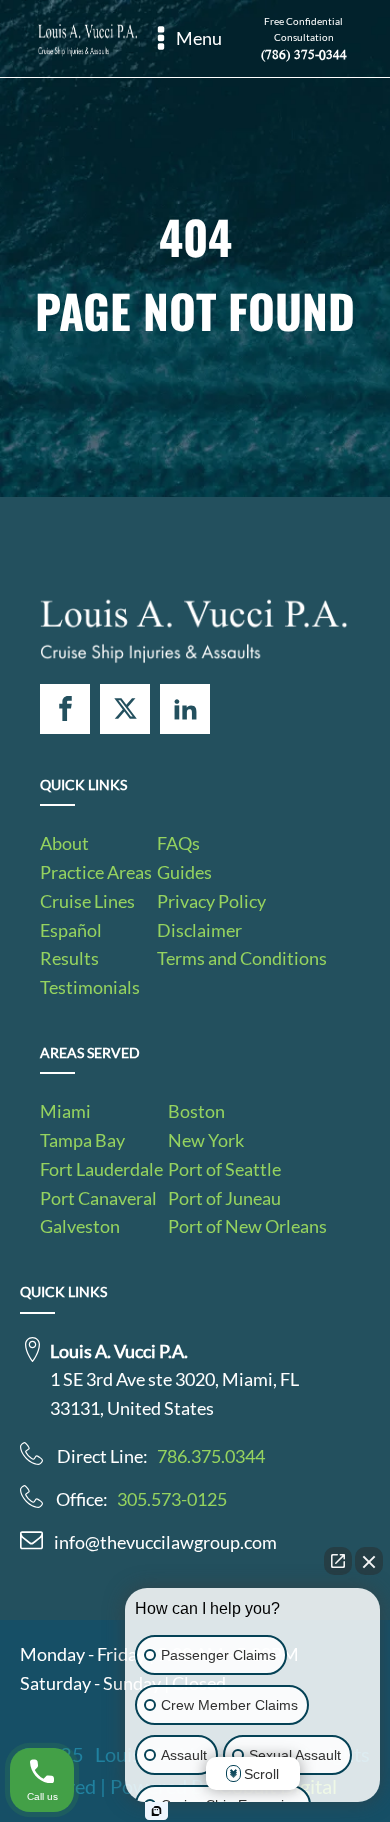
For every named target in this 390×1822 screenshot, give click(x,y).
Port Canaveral (98, 1198)
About (64, 843)
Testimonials (90, 987)
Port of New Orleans (247, 1226)
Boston (196, 1111)
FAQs (178, 843)
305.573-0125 (172, 1499)
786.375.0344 (211, 1456)
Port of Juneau (224, 1198)
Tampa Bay (82, 1140)
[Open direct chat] (338, 1561)
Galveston (80, 1226)
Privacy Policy (211, 901)
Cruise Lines (87, 901)
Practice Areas (96, 872)
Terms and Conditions (242, 958)
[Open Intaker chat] (156, 1811)
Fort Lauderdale (101, 1169)
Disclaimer (199, 930)
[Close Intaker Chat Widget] (369, 1561)
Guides (184, 872)
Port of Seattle (224, 1169)
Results (69, 958)
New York (206, 1140)
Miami (65, 1111)
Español (71, 930)
